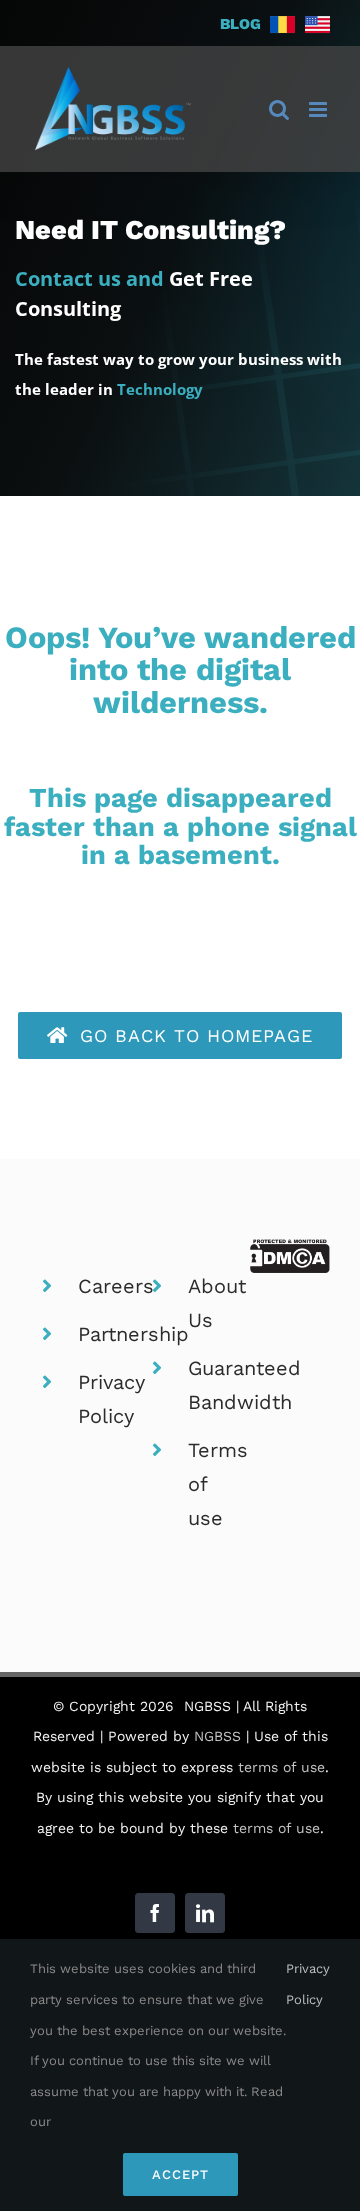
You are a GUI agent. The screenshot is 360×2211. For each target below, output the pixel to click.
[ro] (282, 21)
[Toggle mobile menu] (319, 109)
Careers (94, 1313)
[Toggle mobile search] (279, 109)
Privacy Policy (94, 1426)
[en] (317, 21)
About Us (204, 1330)
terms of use (281, 1794)
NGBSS (217, 1763)
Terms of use (204, 1511)
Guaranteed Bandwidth (204, 1412)
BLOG (240, 24)
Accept (180, 2174)
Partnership (94, 1361)
